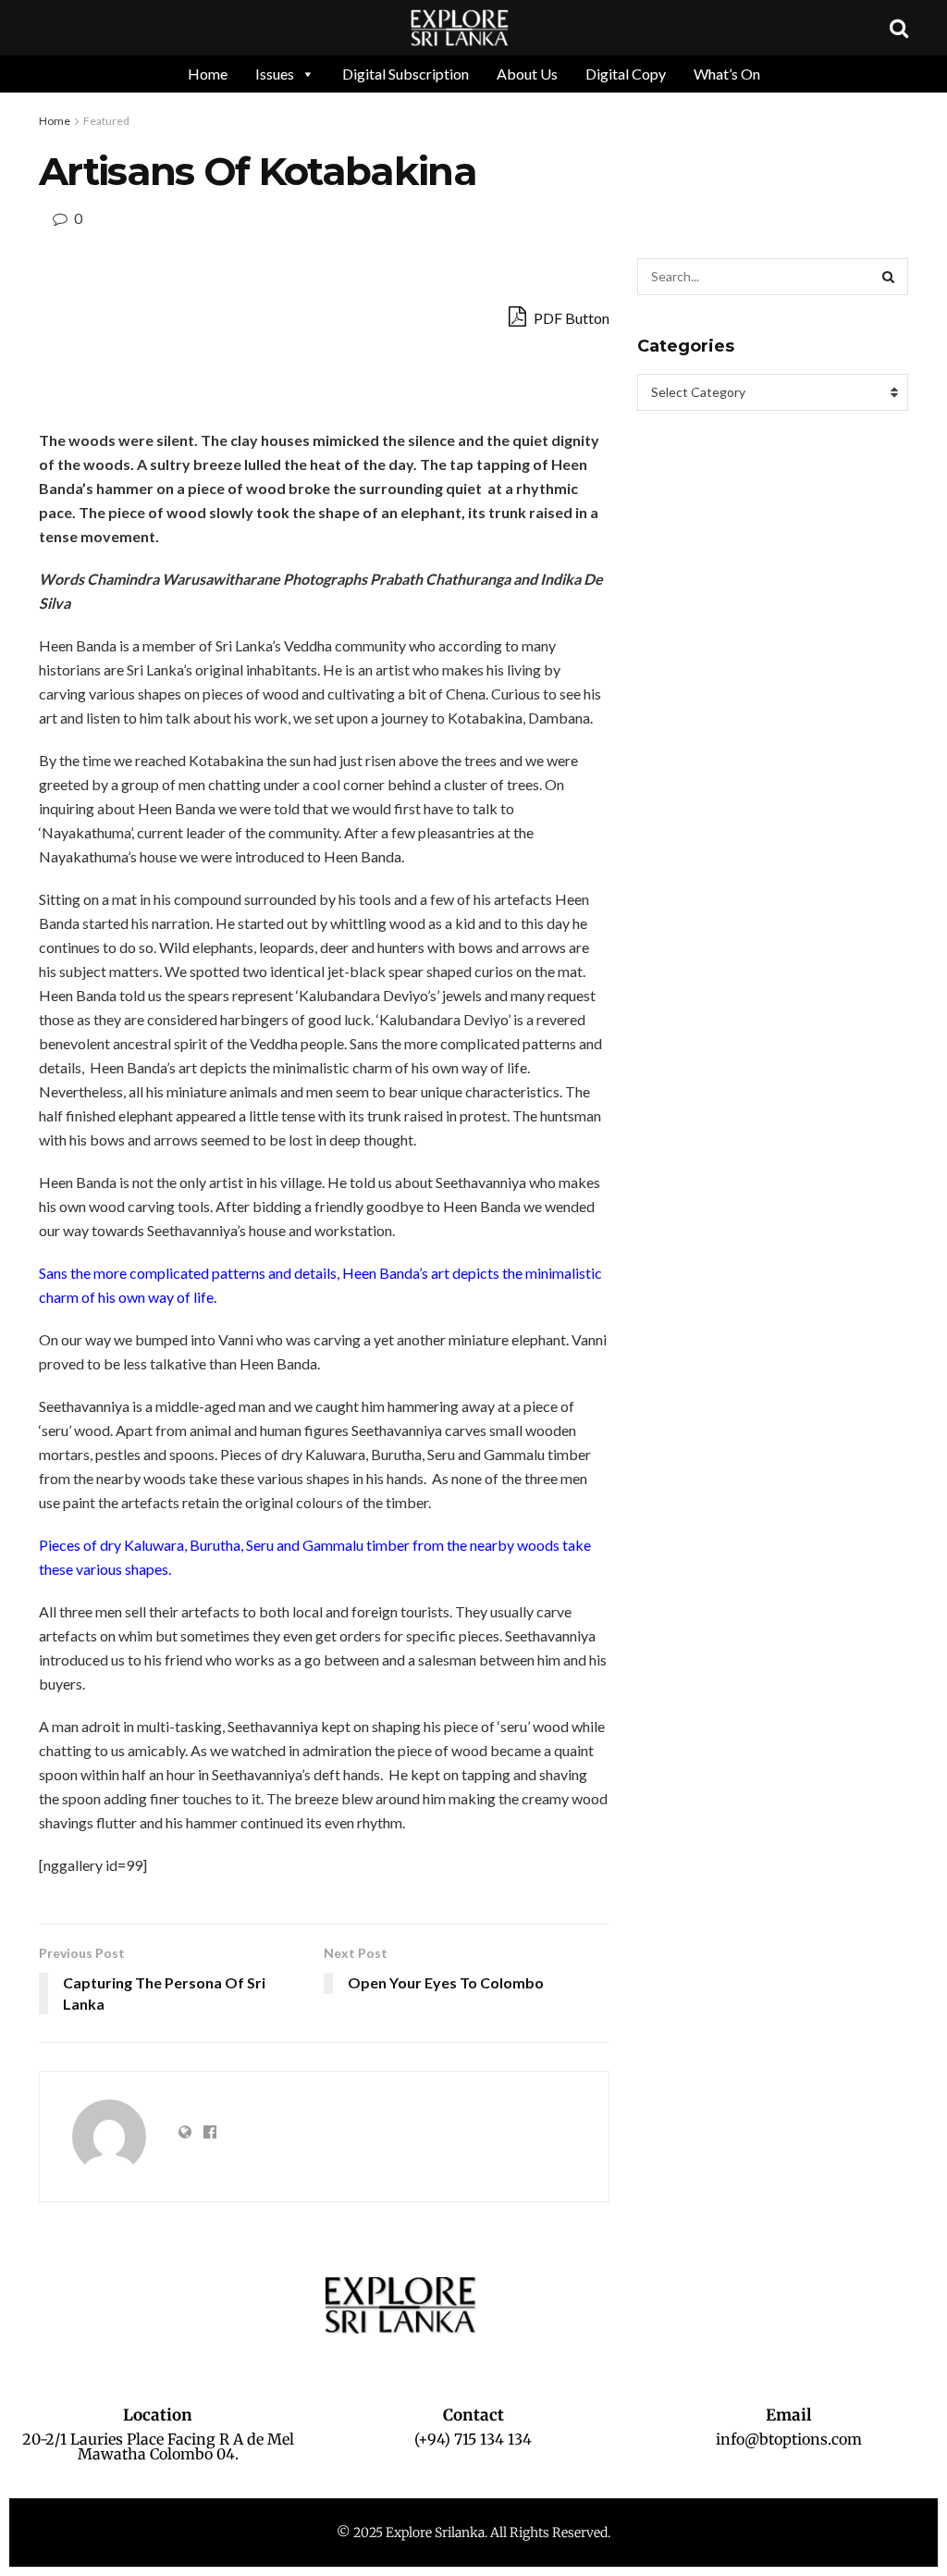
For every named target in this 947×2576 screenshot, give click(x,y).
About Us (527, 74)
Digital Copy (626, 74)
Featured (106, 121)
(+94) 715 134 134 (473, 2439)
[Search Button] (890, 277)
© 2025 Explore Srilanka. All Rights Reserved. (473, 2533)
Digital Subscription (406, 74)
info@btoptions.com (789, 2439)
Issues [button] (275, 74)
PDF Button (570, 318)
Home (208, 74)
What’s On (727, 74)
